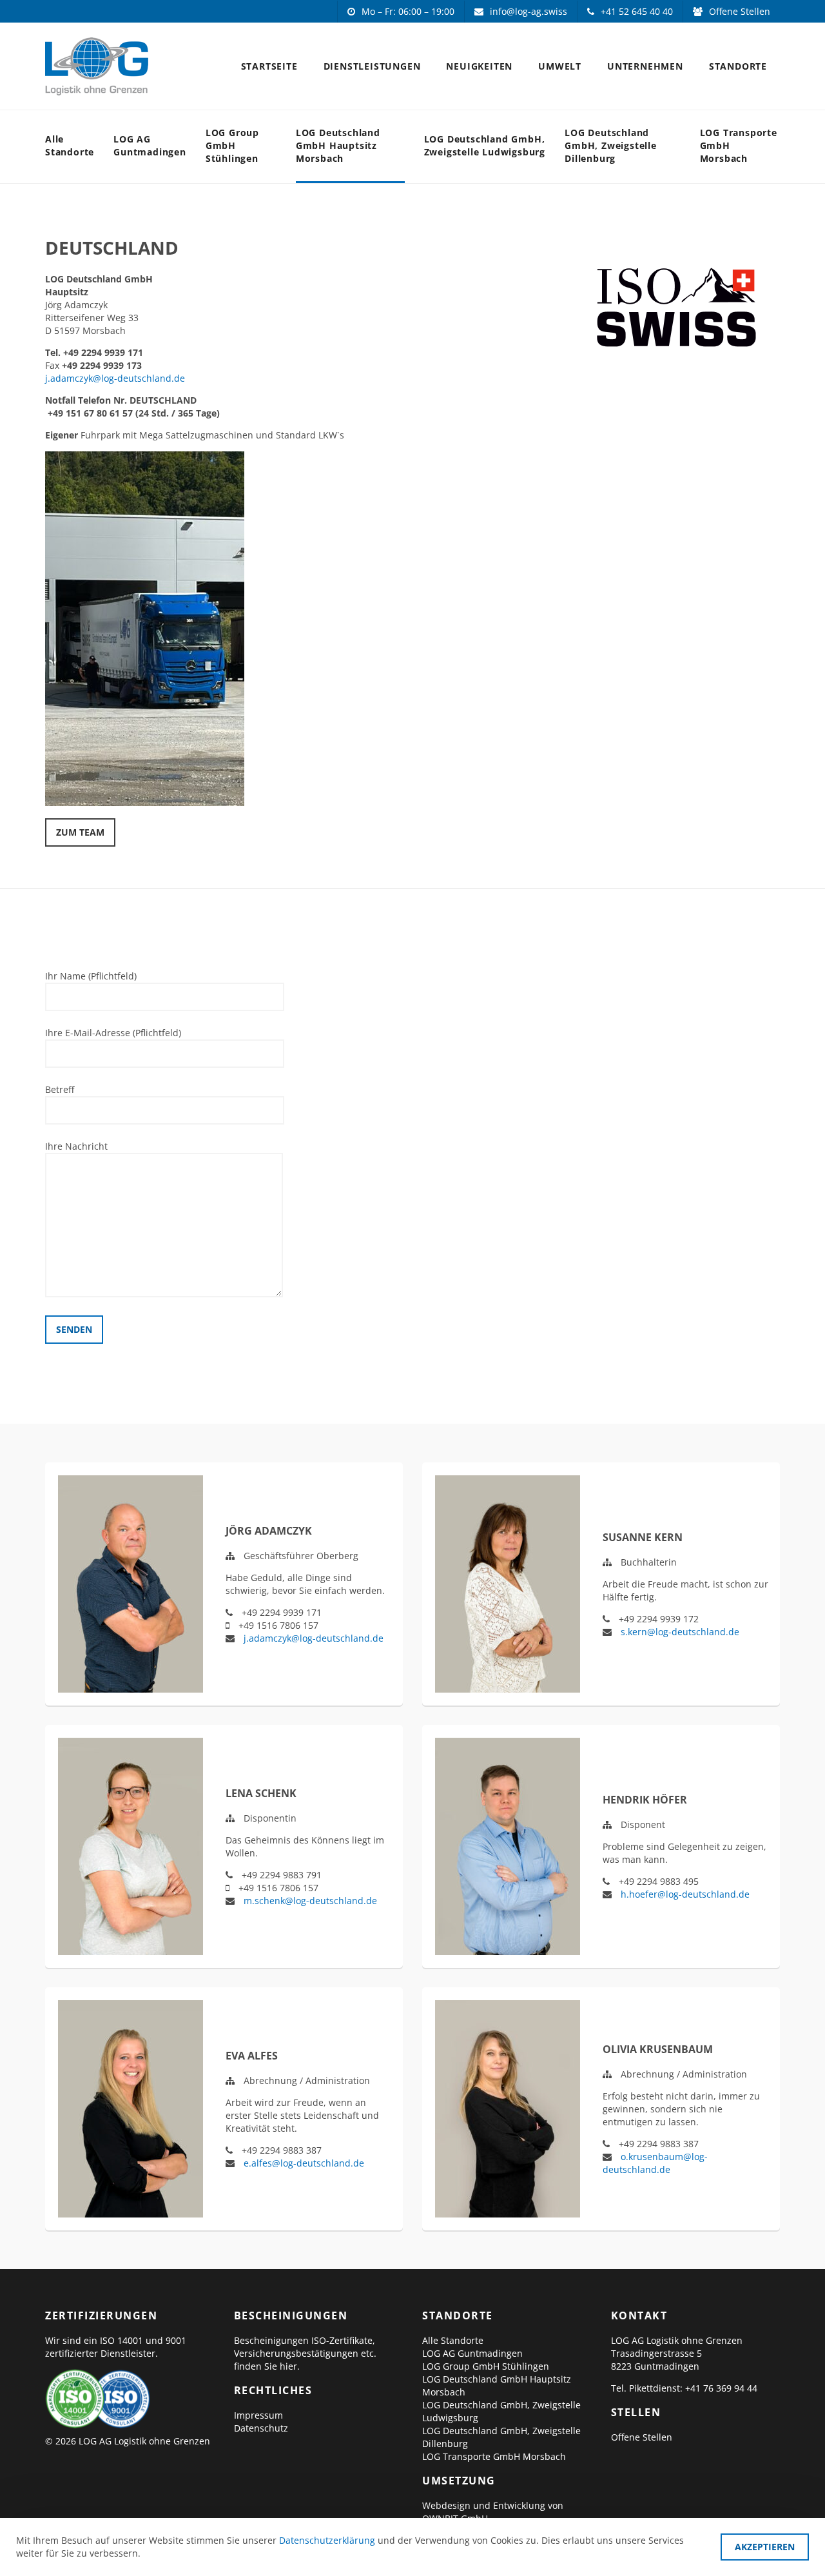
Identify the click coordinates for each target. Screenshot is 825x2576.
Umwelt (560, 66)
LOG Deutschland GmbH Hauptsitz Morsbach (338, 145)
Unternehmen (645, 66)
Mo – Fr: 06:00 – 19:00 (408, 11)
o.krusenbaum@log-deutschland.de (655, 2163)
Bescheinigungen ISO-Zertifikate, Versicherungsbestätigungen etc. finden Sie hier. (305, 2353)
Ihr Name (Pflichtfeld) (91, 976)
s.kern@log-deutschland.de (680, 1632)
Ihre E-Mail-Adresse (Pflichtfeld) (113, 1033)
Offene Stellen (740, 11)
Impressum (258, 2415)
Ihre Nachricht (76, 1146)
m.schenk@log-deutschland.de (310, 1901)
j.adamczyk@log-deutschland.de (115, 378)
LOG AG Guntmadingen (150, 145)
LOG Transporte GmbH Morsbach (739, 145)
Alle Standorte (70, 145)
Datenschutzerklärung (327, 2540)
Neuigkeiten (479, 66)
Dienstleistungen (372, 66)
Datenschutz (261, 2428)
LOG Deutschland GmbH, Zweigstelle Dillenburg (611, 145)
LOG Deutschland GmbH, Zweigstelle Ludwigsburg (485, 145)
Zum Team (80, 832)
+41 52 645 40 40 (637, 11)
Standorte (738, 66)
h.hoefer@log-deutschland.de (685, 1894)
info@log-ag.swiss (529, 11)
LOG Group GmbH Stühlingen (232, 145)
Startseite (269, 66)
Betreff (60, 1089)
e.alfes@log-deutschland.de (304, 2163)
